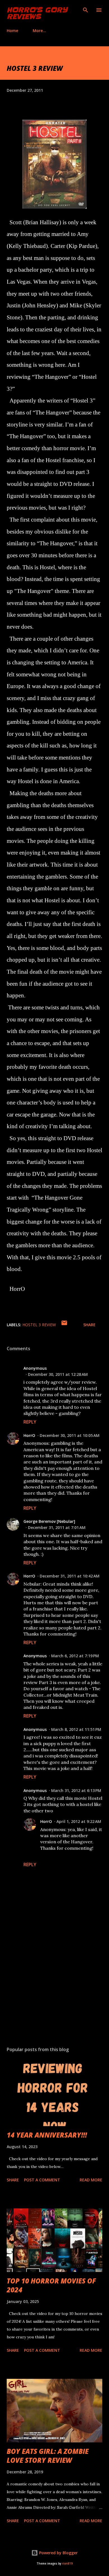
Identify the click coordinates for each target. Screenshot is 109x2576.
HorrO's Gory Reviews (37, 13)
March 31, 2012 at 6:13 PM (76, 1790)
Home (12, 31)
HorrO (29, 1435)
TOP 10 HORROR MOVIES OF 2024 (51, 2285)
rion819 (67, 2564)
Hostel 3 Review (39, 1325)
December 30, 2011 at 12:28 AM (58, 1374)
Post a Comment (42, 2180)
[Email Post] (64, 1325)
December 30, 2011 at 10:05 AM (70, 1435)
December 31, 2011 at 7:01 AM (57, 1527)
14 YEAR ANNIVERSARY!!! (47, 2135)
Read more (91, 2180)
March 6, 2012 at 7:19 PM (75, 1656)
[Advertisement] (54, 1989)
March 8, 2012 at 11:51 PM (76, 1729)
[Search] (86, 10)
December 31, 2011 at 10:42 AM (70, 1576)
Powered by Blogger (58, 2553)
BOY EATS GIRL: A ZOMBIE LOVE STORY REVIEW (48, 2456)
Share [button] (89, 1325)
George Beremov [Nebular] (49, 1521)
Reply (30, 1422)
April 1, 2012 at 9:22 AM (79, 1821)
